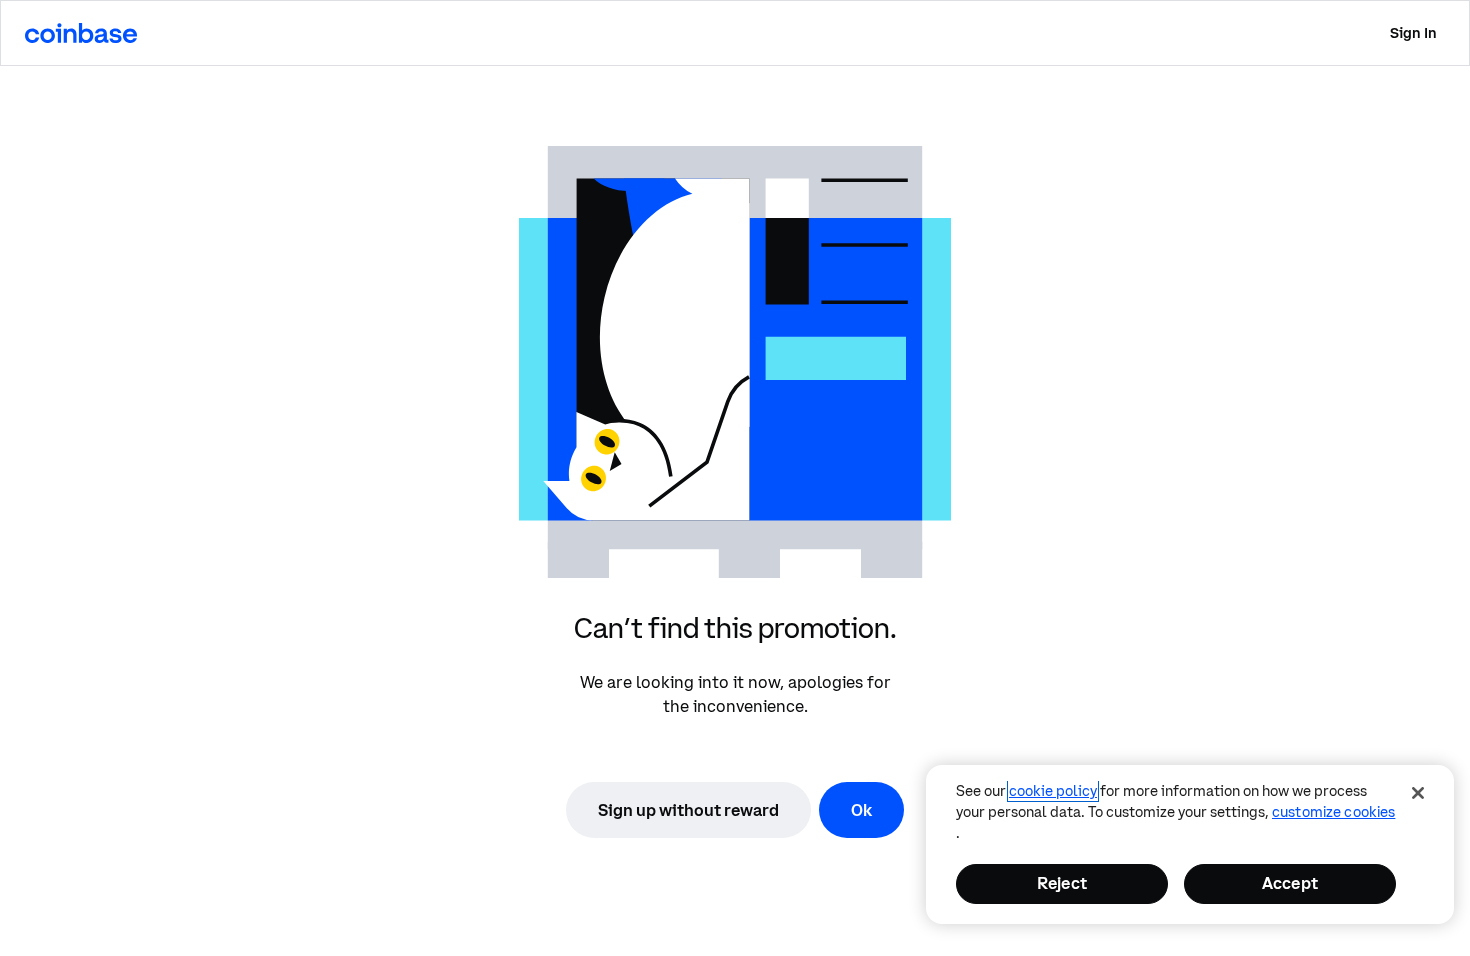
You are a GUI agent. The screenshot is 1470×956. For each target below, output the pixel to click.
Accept (1290, 883)
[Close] (1418, 793)
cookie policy (1053, 791)
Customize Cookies (1333, 812)
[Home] (81, 33)
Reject (1062, 883)
